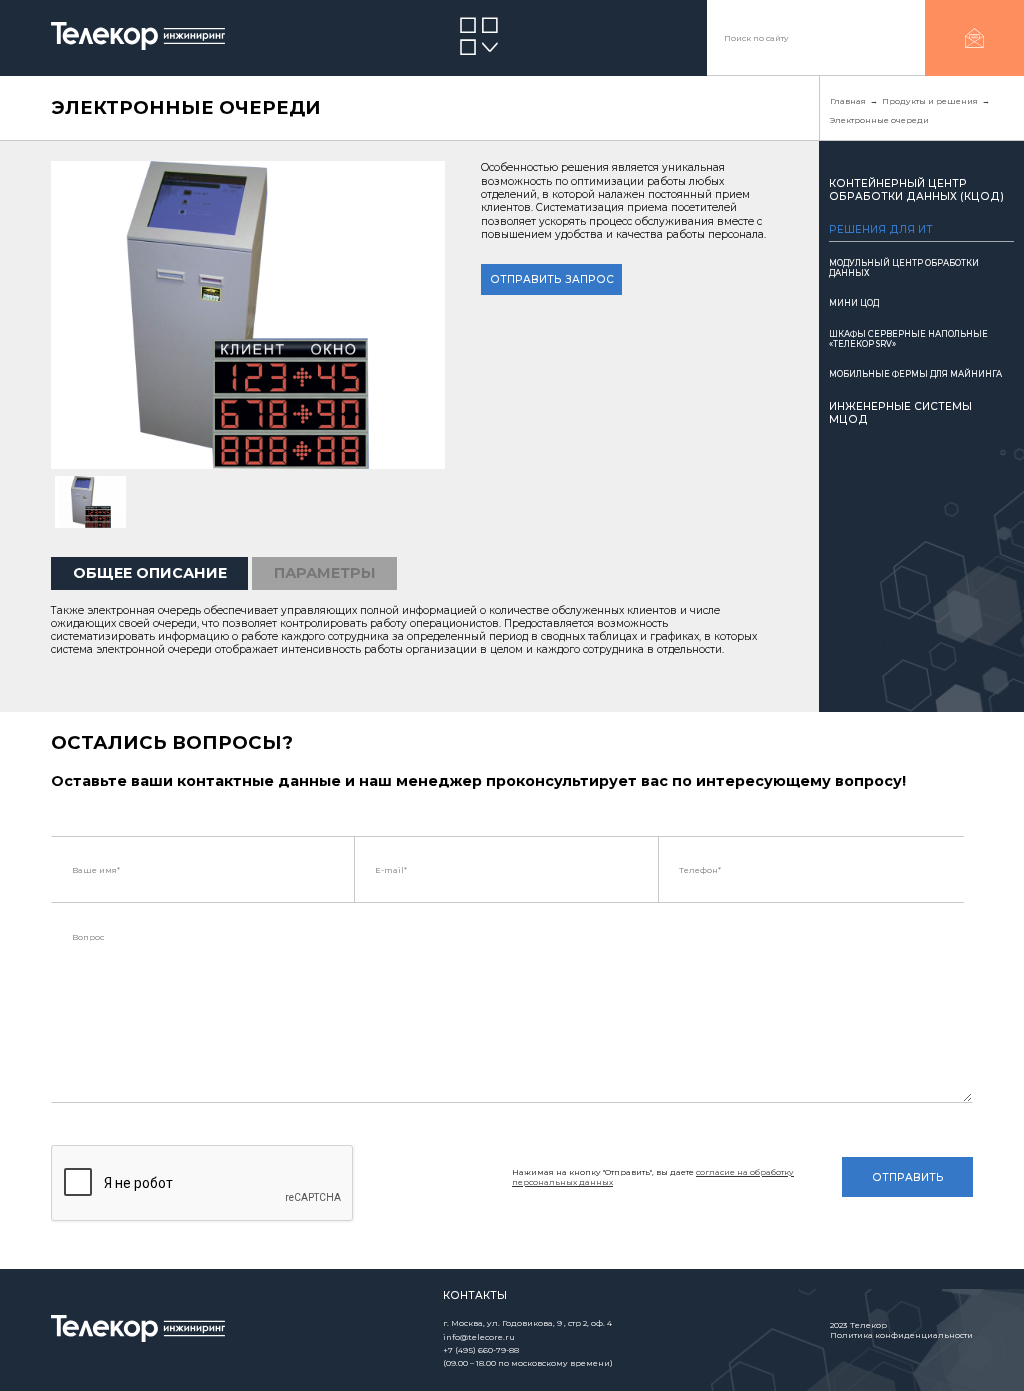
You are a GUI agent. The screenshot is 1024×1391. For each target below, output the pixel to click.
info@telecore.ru (479, 1337)
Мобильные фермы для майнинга (915, 374)
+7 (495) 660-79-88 (481, 1350)
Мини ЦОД (854, 303)
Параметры (325, 573)
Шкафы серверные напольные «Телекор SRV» (908, 339)
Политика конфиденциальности (901, 1335)
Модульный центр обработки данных (904, 268)
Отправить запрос (552, 279)
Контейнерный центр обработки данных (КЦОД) (916, 190)
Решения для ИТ (881, 229)
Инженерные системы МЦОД (900, 413)
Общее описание (150, 573)
